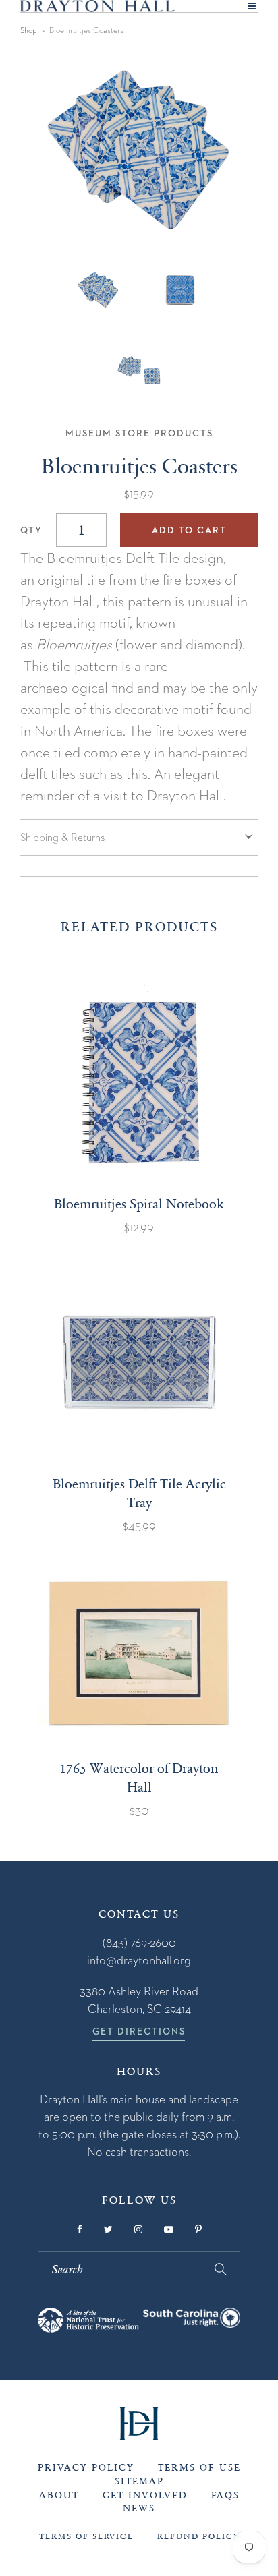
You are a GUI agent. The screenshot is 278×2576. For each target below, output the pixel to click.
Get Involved (145, 2495)
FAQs (225, 2495)
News (139, 2508)
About (59, 2495)
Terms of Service (86, 2536)
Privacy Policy (86, 2468)
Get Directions (139, 2031)
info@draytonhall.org (139, 1960)
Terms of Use (199, 2468)
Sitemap (139, 2481)
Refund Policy (198, 2536)
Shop (29, 30)
